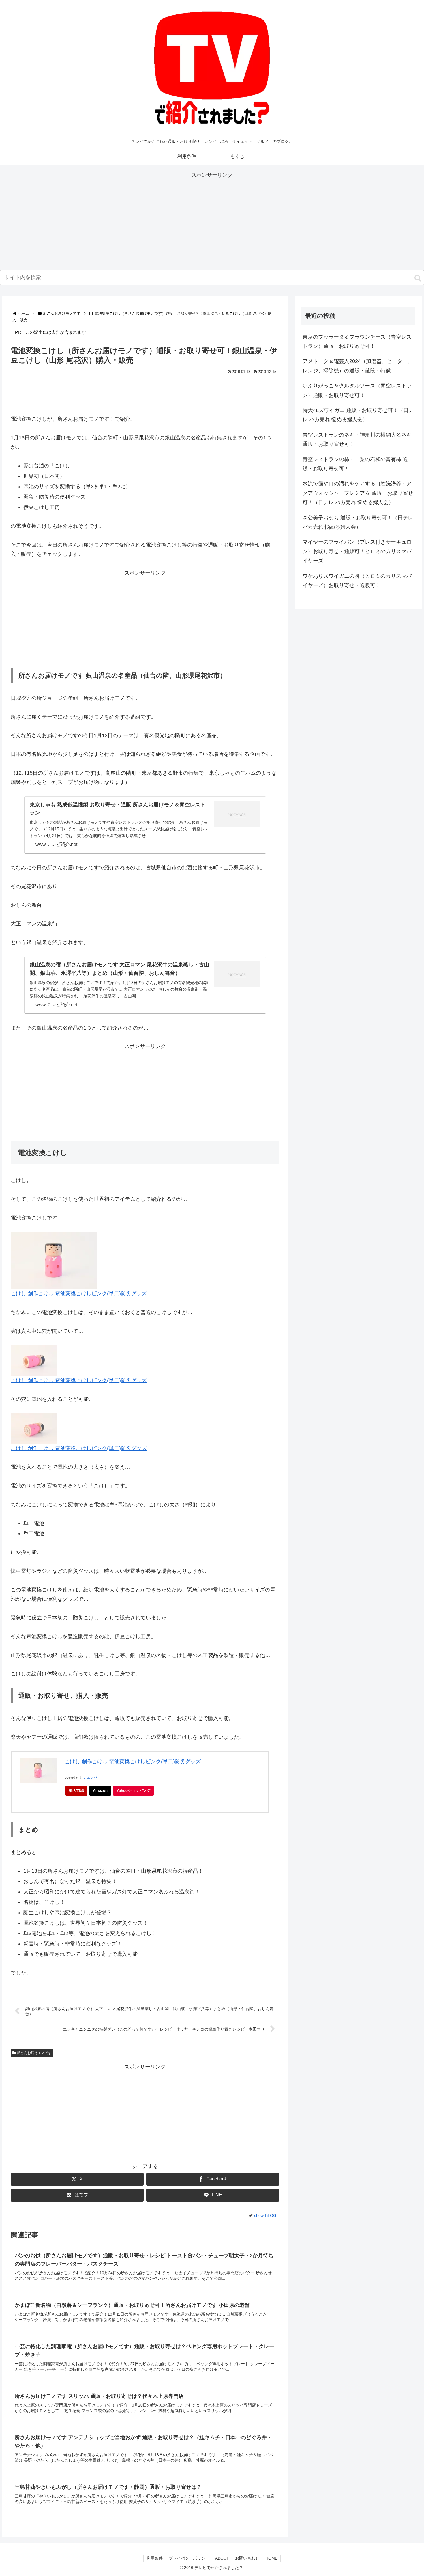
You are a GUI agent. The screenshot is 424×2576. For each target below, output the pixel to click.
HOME (271, 2558)
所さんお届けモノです (34, 2053)
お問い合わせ (247, 2558)
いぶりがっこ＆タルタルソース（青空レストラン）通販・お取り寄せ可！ (357, 390)
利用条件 (155, 2558)
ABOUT (222, 2558)
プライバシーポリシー (189, 2558)
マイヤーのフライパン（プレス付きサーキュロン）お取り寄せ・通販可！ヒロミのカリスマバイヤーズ (357, 551)
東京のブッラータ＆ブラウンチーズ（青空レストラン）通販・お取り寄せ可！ (357, 342)
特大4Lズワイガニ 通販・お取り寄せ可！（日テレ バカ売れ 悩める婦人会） (358, 415)
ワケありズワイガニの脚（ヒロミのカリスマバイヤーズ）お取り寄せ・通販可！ (357, 581)
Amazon (100, 1791)
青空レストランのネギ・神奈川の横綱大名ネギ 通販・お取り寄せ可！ (357, 439)
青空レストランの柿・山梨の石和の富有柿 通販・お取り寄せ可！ (355, 464)
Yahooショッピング (133, 1791)
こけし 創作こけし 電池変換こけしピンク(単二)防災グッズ (133, 1762)
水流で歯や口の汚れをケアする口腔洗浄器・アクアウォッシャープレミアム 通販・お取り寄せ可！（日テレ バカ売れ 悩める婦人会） (358, 493)
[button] (418, 278)
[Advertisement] (212, 220)
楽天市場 (76, 1791)
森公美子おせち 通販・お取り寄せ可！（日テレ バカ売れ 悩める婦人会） (358, 522)
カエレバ (90, 1777)
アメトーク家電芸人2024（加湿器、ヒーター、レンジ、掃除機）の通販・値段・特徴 (358, 366)
